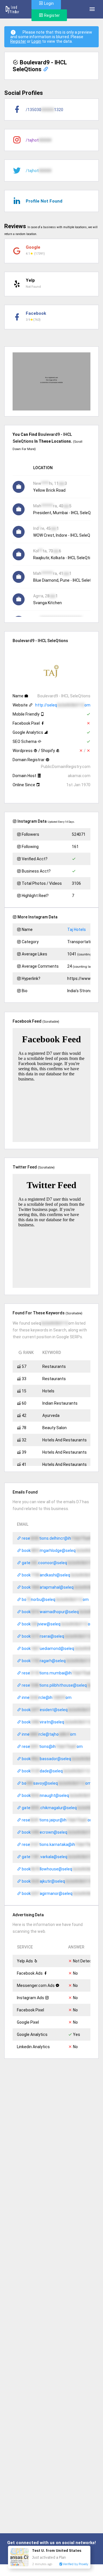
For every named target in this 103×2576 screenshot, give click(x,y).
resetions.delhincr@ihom (60, 1538)
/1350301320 (44, 110)
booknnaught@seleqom (62, 1795)
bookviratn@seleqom (59, 1722)
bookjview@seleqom (57, 1624)
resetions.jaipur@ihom (57, 1820)
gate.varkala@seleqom (61, 1857)
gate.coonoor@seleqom (61, 1563)
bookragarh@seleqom (60, 1661)
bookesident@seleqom (61, 1710)
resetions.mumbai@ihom (60, 1673)
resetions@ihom (52, 1746)
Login (36, 41)
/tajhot (39, 140)
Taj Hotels (77, 930)
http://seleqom (63, 705)
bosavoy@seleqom (56, 1783)
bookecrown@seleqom (61, 1832)
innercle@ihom (46, 1697)
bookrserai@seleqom (59, 1636)
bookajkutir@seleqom (60, 1881)
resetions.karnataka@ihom (62, 1844)
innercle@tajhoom (48, 1734)
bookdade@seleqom (59, 1771)
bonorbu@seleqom (55, 1599)
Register (51, 15)
